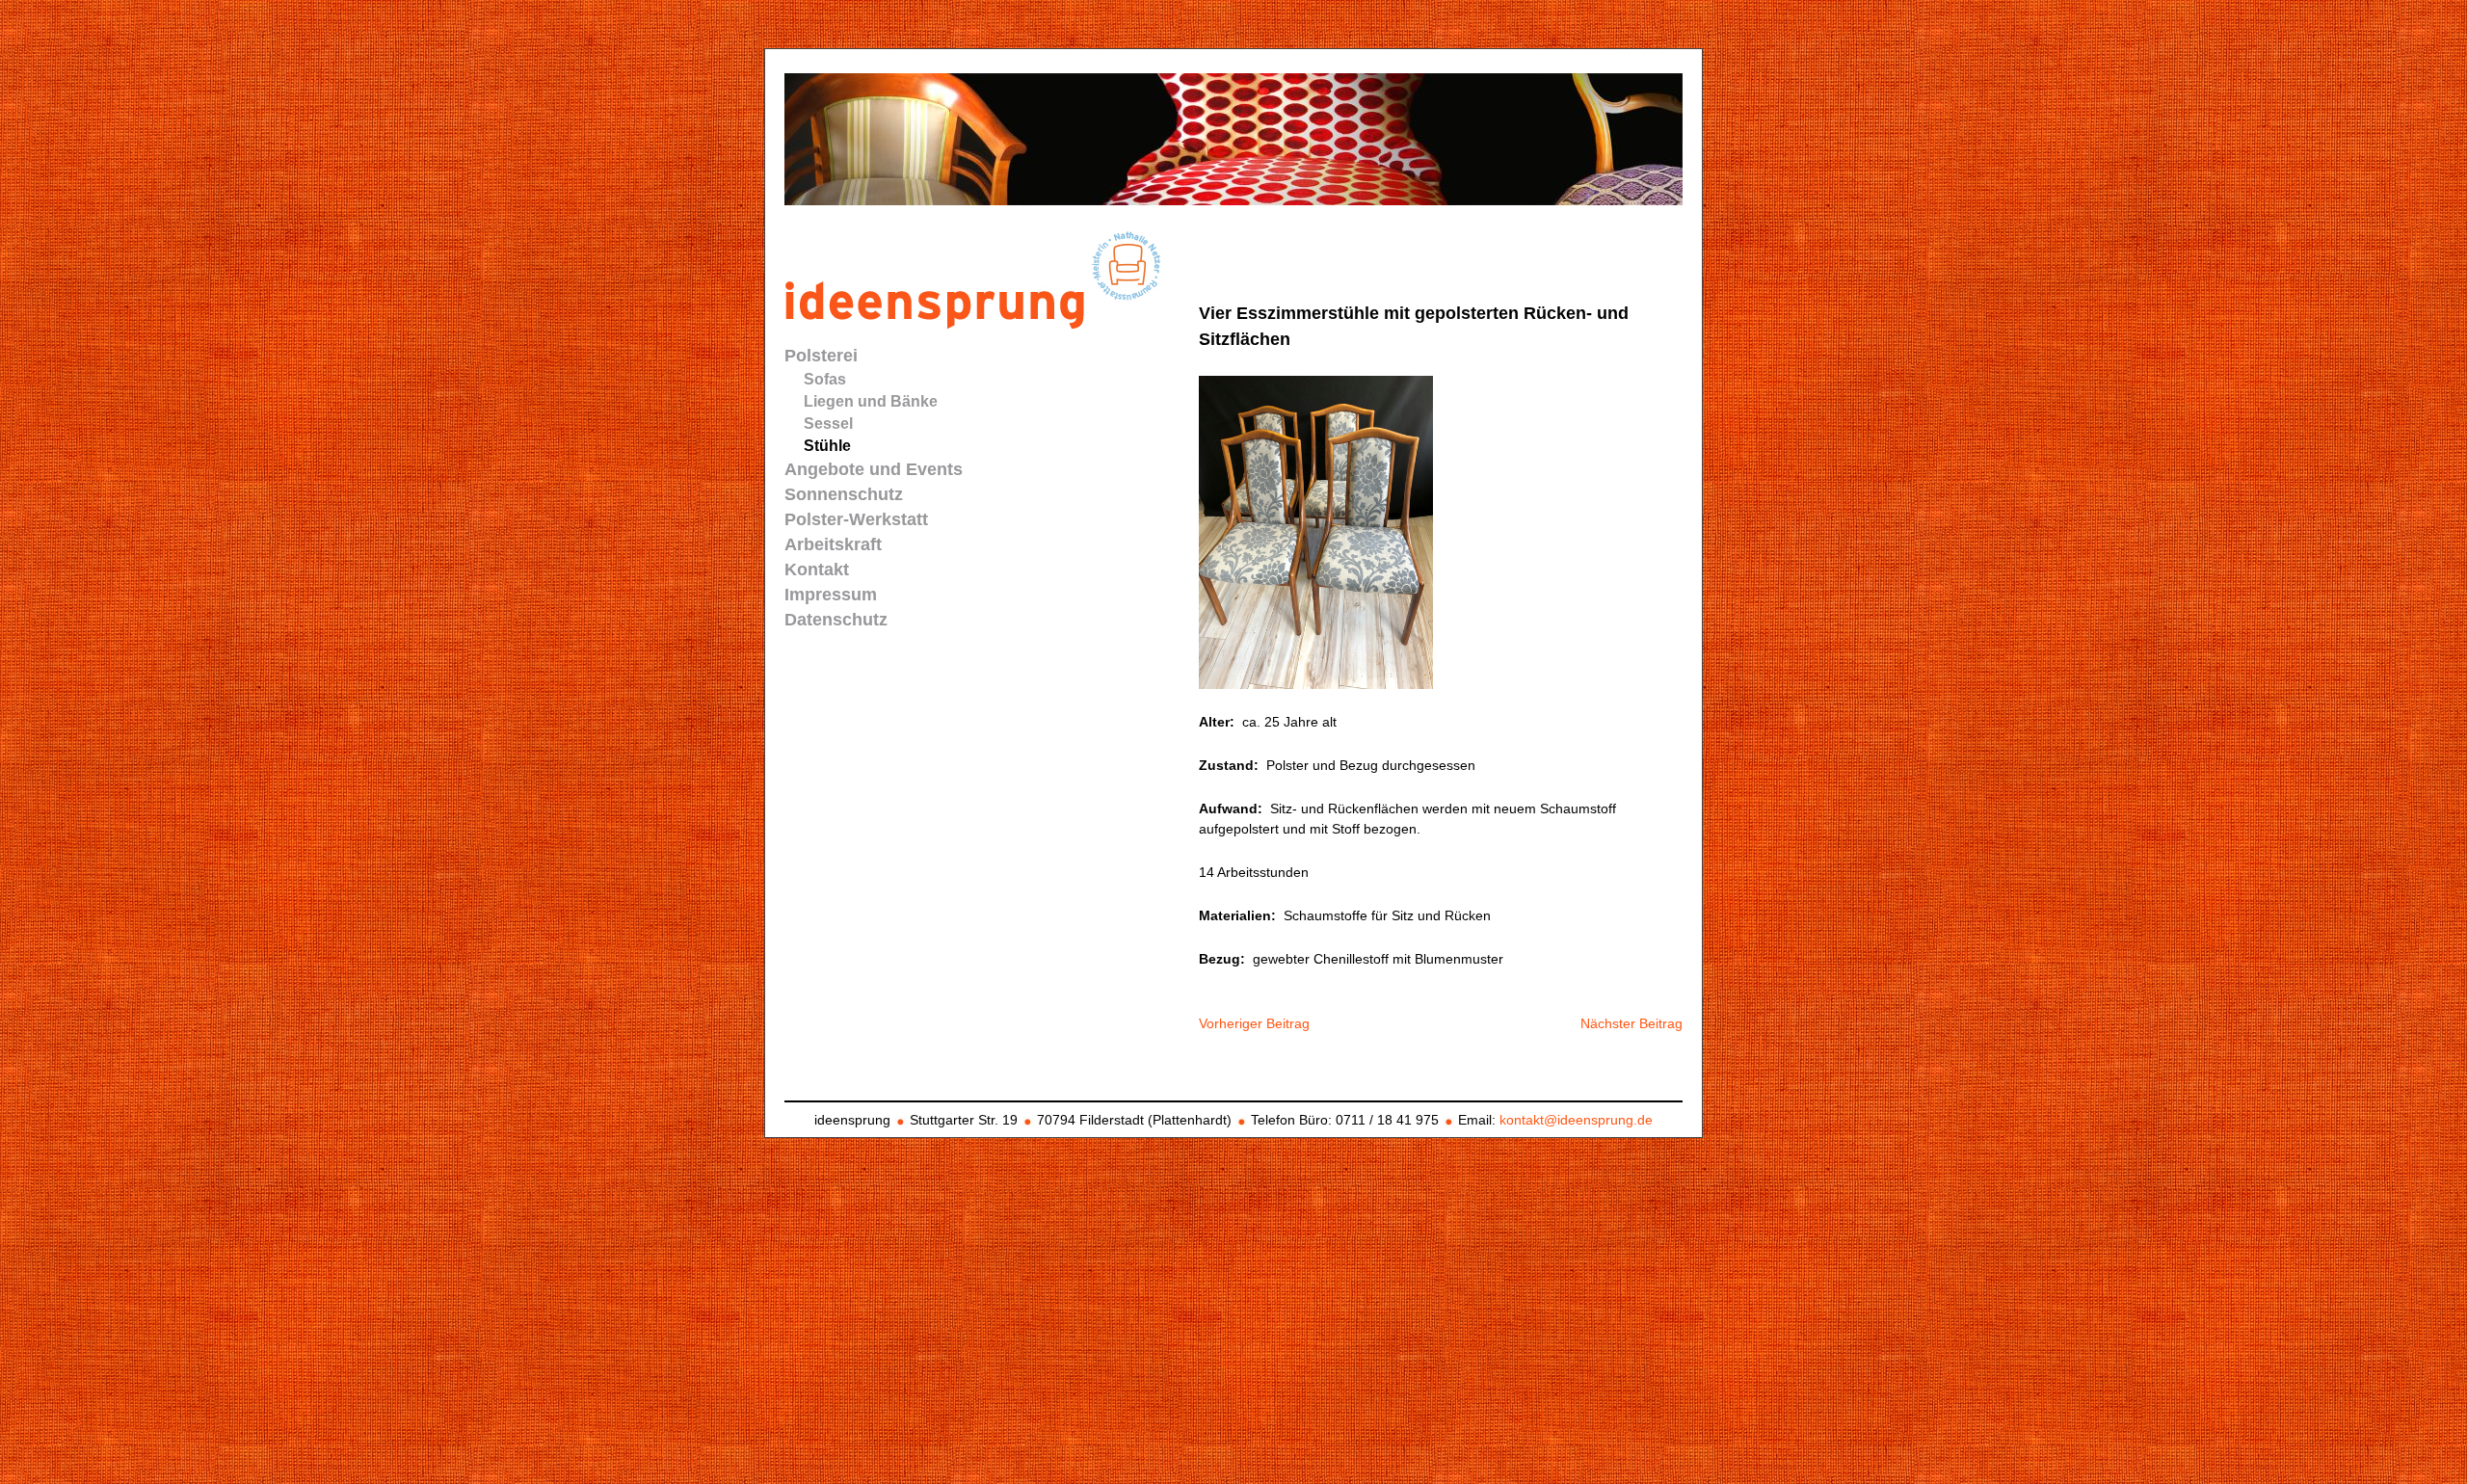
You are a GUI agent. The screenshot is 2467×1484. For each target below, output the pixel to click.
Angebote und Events (874, 469)
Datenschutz (836, 620)
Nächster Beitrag (1631, 1023)
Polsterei (821, 356)
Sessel (828, 424)
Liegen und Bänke (871, 401)
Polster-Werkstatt (856, 519)
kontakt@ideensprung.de (1576, 1120)
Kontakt (817, 570)
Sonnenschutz (844, 494)
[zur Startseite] (980, 324)
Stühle (827, 446)
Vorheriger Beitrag (1254, 1023)
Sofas (825, 379)
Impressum (831, 595)
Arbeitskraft (833, 544)
